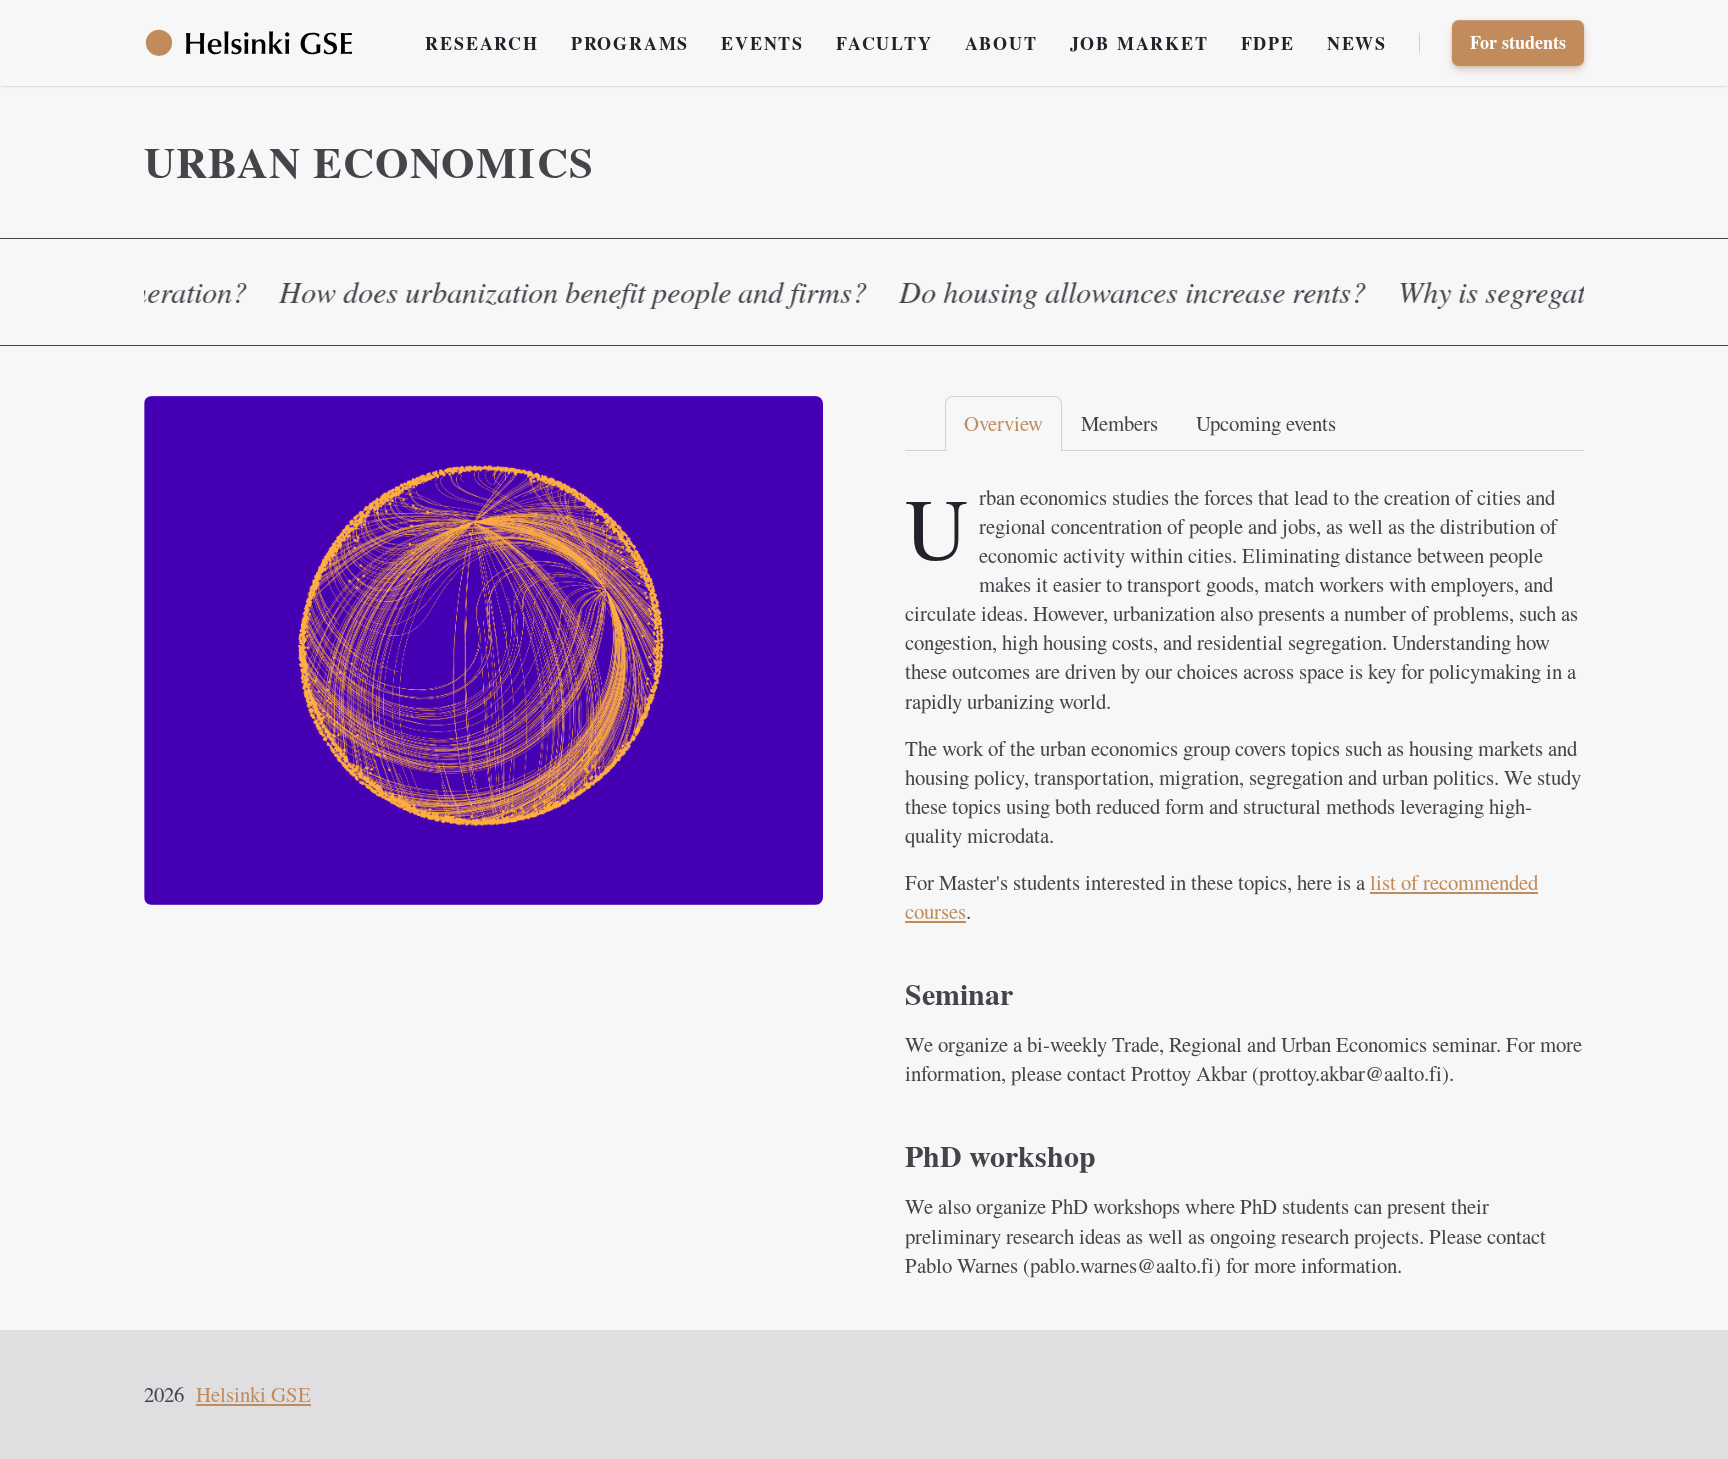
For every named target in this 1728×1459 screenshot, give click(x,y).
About (1001, 43)
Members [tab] (1119, 423)
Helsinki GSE (253, 1394)
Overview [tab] (1003, 423)
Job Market (1139, 43)
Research (481, 43)
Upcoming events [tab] (1266, 423)
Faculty (884, 43)
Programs (630, 43)
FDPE (1268, 43)
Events (762, 43)
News (1357, 43)
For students (1518, 42)
